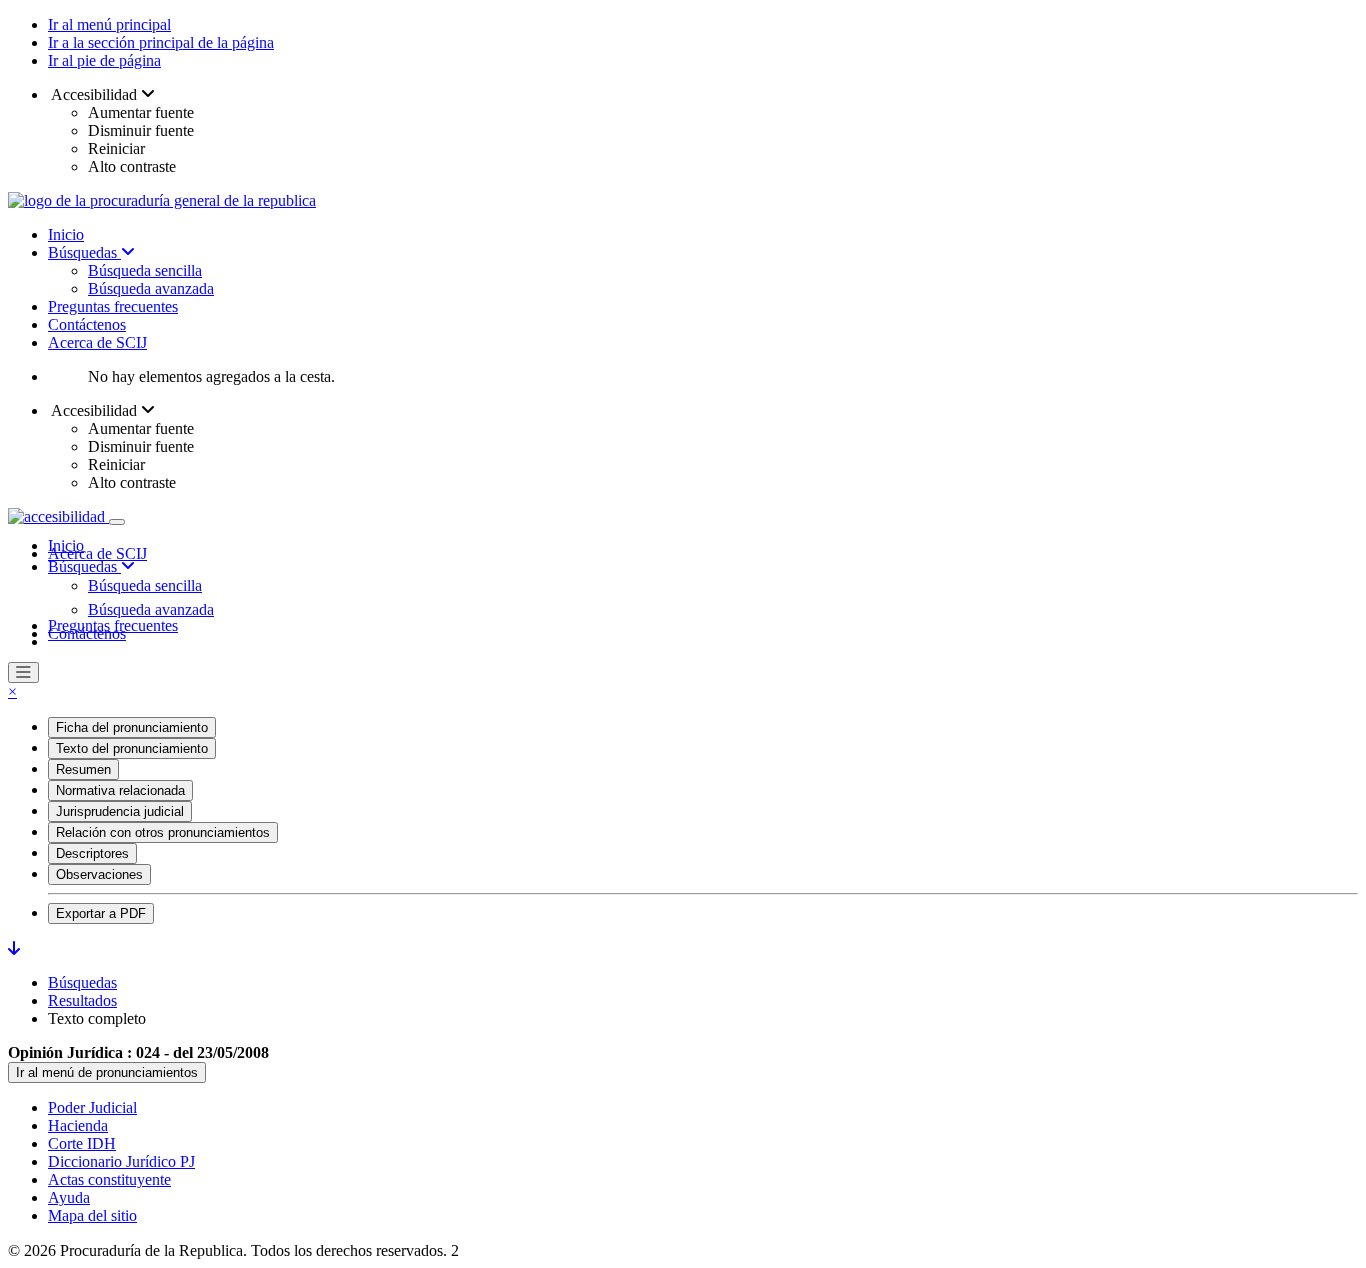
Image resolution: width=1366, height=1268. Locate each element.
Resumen (83, 769)
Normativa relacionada (120, 790)
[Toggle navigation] (117, 522)
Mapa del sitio (92, 1215)
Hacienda (78, 1125)
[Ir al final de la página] (14, 948)
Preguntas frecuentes (113, 306)
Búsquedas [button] (84, 566)
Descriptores (92, 853)
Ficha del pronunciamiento (132, 727)
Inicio (66, 234)
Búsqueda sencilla (145, 270)
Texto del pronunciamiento (132, 748)
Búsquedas (84, 252)
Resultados (82, 1000)
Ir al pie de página (104, 60)
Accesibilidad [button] (94, 94)
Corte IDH (82, 1143)
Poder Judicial (92, 1107)
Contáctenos (87, 324)
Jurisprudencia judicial (120, 811)
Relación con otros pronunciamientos (163, 832)
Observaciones (99, 874)
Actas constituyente (109, 1179)
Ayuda (69, 1197)
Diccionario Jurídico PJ (121, 1161)
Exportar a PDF (101, 913)
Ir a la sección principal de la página (161, 42)
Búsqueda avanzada (151, 288)
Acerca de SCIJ (97, 342)
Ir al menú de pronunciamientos (107, 1072)
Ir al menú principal (109, 24)
